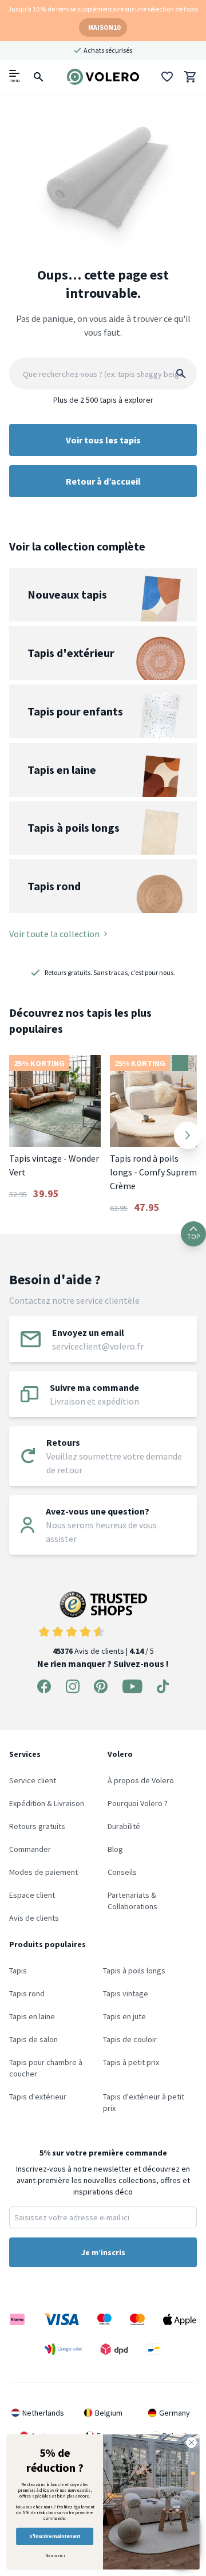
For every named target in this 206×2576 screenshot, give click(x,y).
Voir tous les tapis (103, 440)
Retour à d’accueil (103, 481)
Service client (33, 1780)
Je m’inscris (103, 2252)
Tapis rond (27, 1993)
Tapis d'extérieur (38, 2097)
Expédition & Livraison (47, 1803)
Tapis (18, 1971)
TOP (193, 1236)
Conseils (122, 1872)
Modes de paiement (43, 1872)
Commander (30, 1849)
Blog (115, 1849)
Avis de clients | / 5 (103, 1651)
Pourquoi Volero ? (138, 1803)
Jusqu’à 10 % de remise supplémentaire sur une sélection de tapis (103, 9)
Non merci (55, 2555)
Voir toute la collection (54, 934)
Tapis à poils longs (134, 1971)
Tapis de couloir (130, 2039)
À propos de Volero (141, 1780)
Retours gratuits (37, 1826)
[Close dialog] (192, 2443)
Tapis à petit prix (131, 2062)
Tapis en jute (124, 2016)
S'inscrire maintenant (54, 2536)
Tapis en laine (32, 2016)
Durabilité (124, 1826)
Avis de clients (34, 1918)
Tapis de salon (33, 2039)
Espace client (32, 1895)
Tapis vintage (126, 1993)
